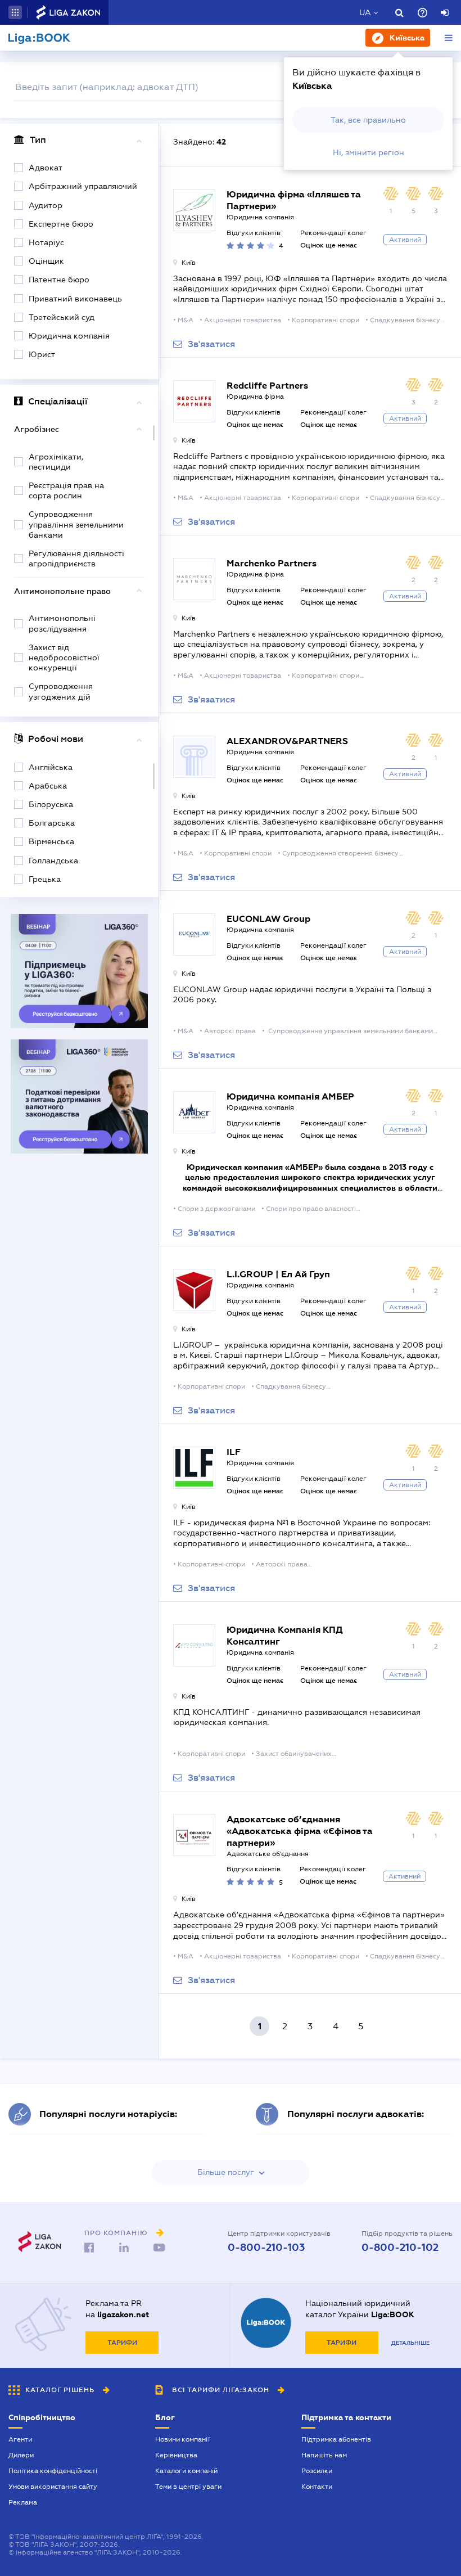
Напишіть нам (324, 2455)
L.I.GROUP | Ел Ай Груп (278, 1274)
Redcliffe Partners (267, 386)
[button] (15, 12)
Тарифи (122, 2343)
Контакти (317, 2487)
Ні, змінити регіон (369, 152)
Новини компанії (182, 2439)
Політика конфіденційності (53, 2471)
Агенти (20, 2439)
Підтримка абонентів (336, 2439)
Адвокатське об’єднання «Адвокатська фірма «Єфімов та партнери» (300, 1831)
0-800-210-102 (400, 2248)
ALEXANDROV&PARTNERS (287, 741)
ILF (234, 1452)
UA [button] (365, 12)
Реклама (23, 2502)
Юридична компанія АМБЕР (290, 1096)
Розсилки (317, 2471)
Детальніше (410, 2343)
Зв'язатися (211, 344)
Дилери (21, 2455)
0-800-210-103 (266, 2248)
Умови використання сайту (53, 2487)
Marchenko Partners (272, 563)
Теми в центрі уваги (188, 2487)
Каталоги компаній (186, 2471)
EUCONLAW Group (268, 919)
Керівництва (176, 2455)
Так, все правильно (368, 120)
